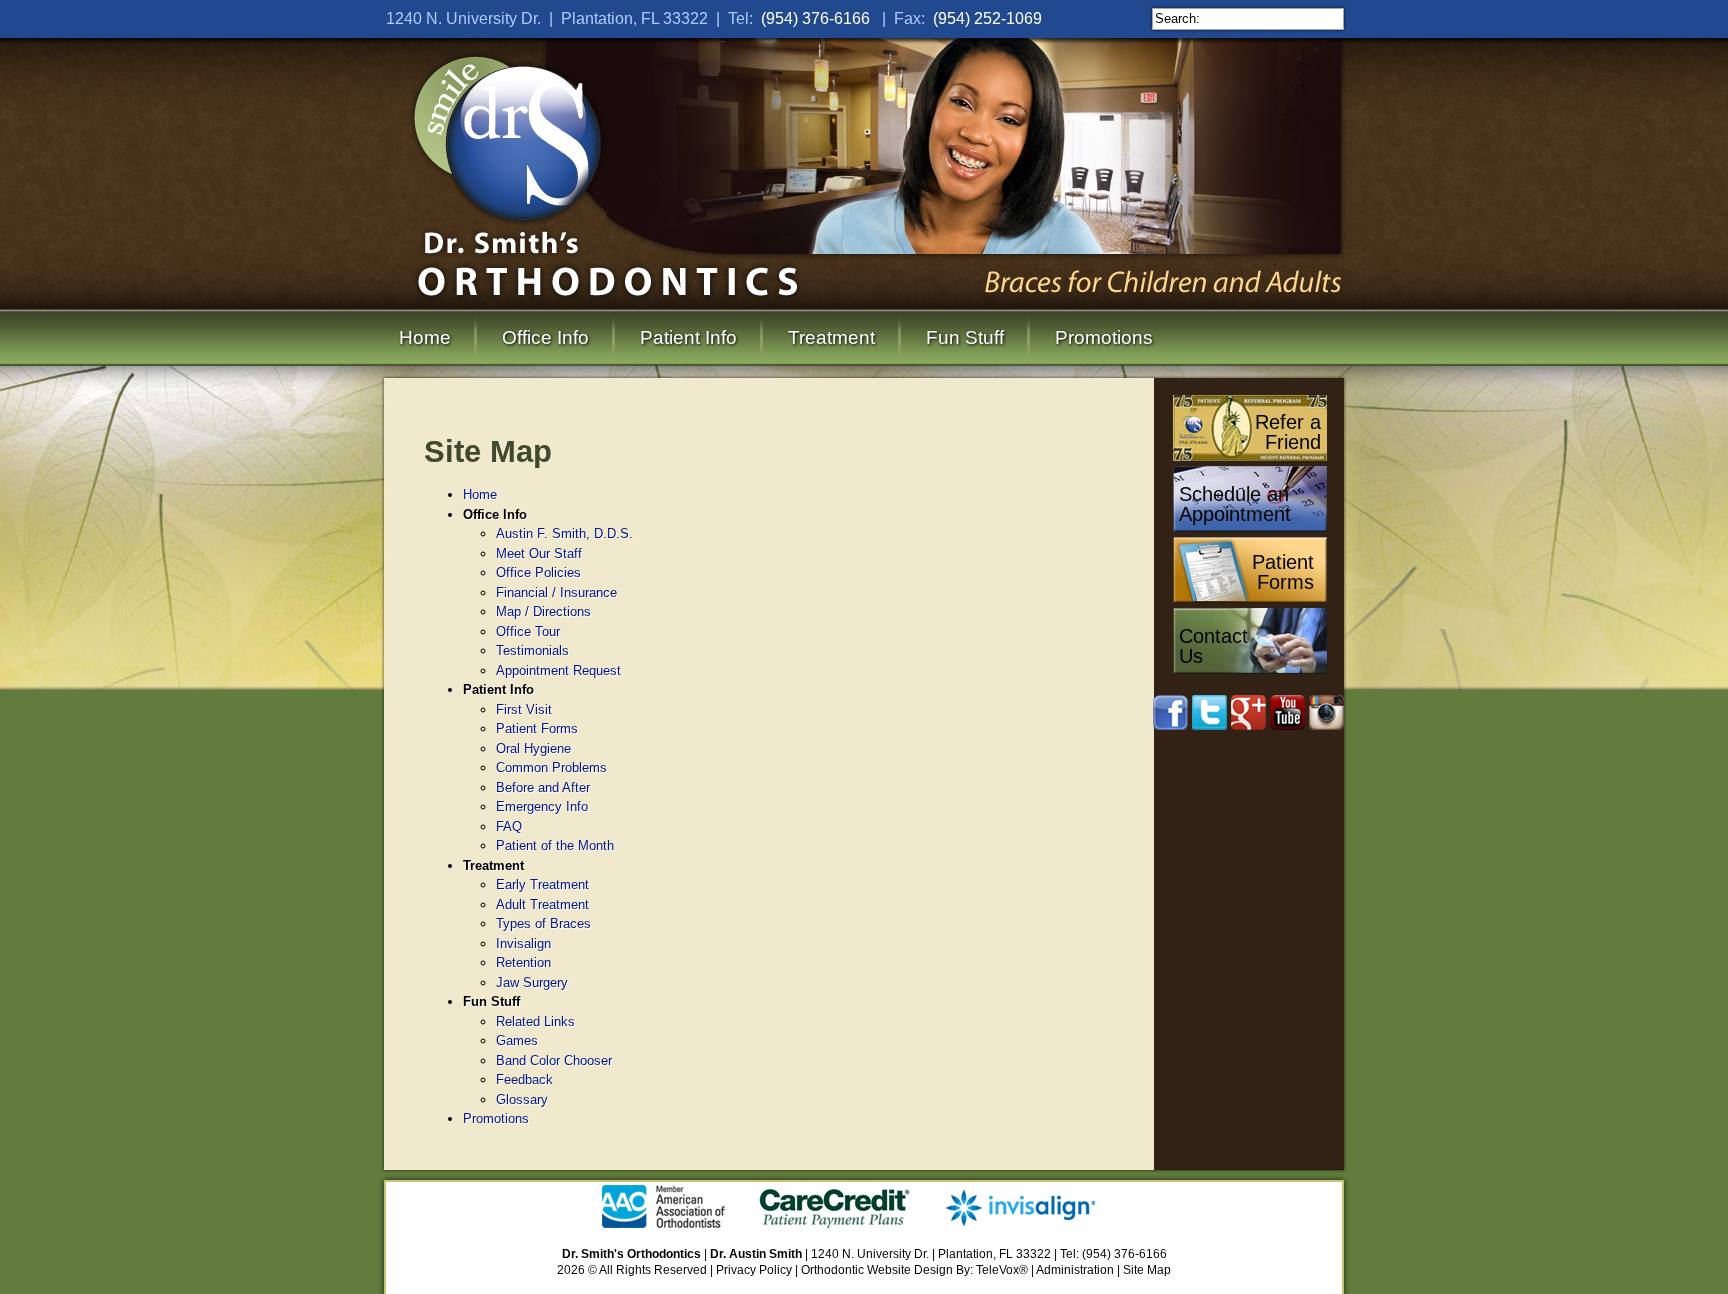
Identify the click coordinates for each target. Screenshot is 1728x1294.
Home (425, 337)
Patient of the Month (555, 845)
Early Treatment (542, 884)
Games (517, 1040)
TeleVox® (1002, 1270)
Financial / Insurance (556, 592)
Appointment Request (558, 670)
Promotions (1104, 337)
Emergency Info (542, 806)
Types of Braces (543, 923)
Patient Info (688, 337)
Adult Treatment (542, 904)
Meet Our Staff (539, 553)
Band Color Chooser (554, 1060)
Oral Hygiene (533, 748)
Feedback (524, 1079)
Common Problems (551, 767)
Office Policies (538, 572)
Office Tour (528, 631)
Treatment (831, 337)
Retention (523, 962)
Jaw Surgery (532, 982)
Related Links (535, 1021)
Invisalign (523, 943)
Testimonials (532, 650)
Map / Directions (543, 611)
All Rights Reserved (653, 1270)
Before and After (543, 787)
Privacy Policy (754, 1270)
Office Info (545, 337)
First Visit (524, 709)
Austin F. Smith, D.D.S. (564, 533)
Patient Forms (537, 728)
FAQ (509, 826)
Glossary (522, 1099)
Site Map (1147, 1270)
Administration (1075, 1270)
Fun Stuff (965, 337)
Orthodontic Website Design (877, 1270)
